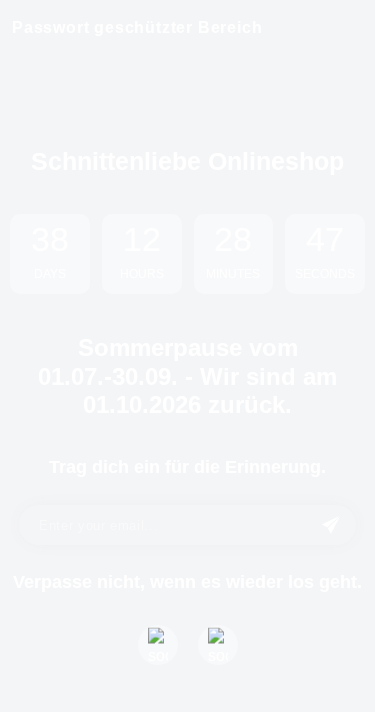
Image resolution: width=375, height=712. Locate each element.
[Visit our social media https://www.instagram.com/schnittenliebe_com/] (218, 645)
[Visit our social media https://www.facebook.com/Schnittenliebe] (158, 645)
